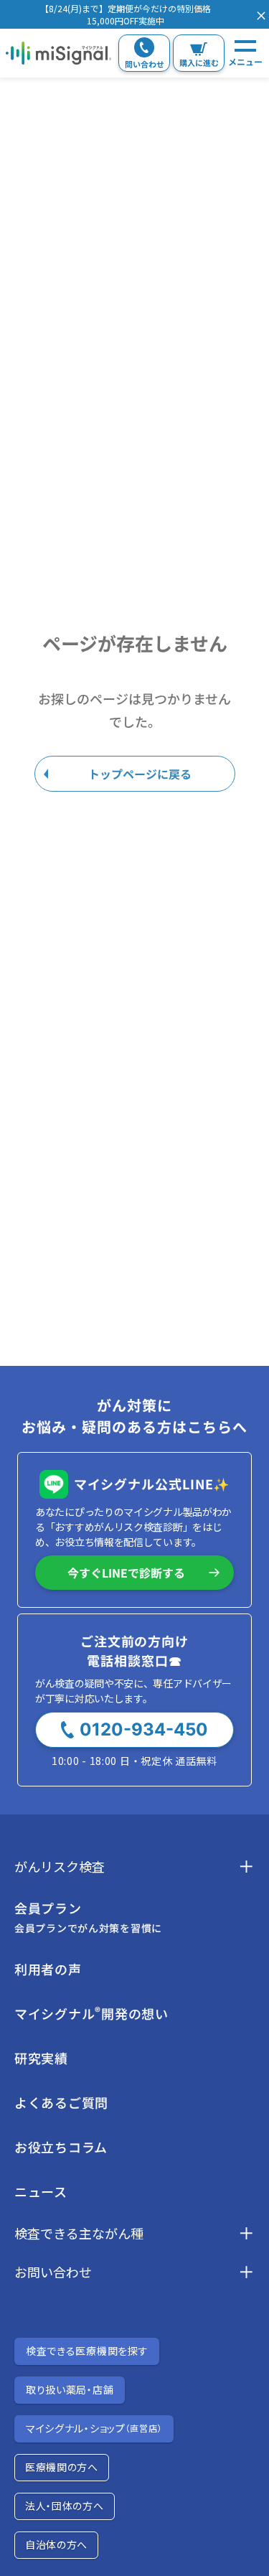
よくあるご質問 (61, 2102)
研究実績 (41, 2058)
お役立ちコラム (61, 2147)
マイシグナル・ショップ (94, 2428)
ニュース (41, 2191)
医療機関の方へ (62, 2467)
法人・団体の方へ (65, 2506)
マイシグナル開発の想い (91, 2013)
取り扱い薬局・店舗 (70, 2389)
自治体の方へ (56, 2544)
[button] (125, 14)
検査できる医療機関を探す (87, 2351)
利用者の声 (48, 1969)
